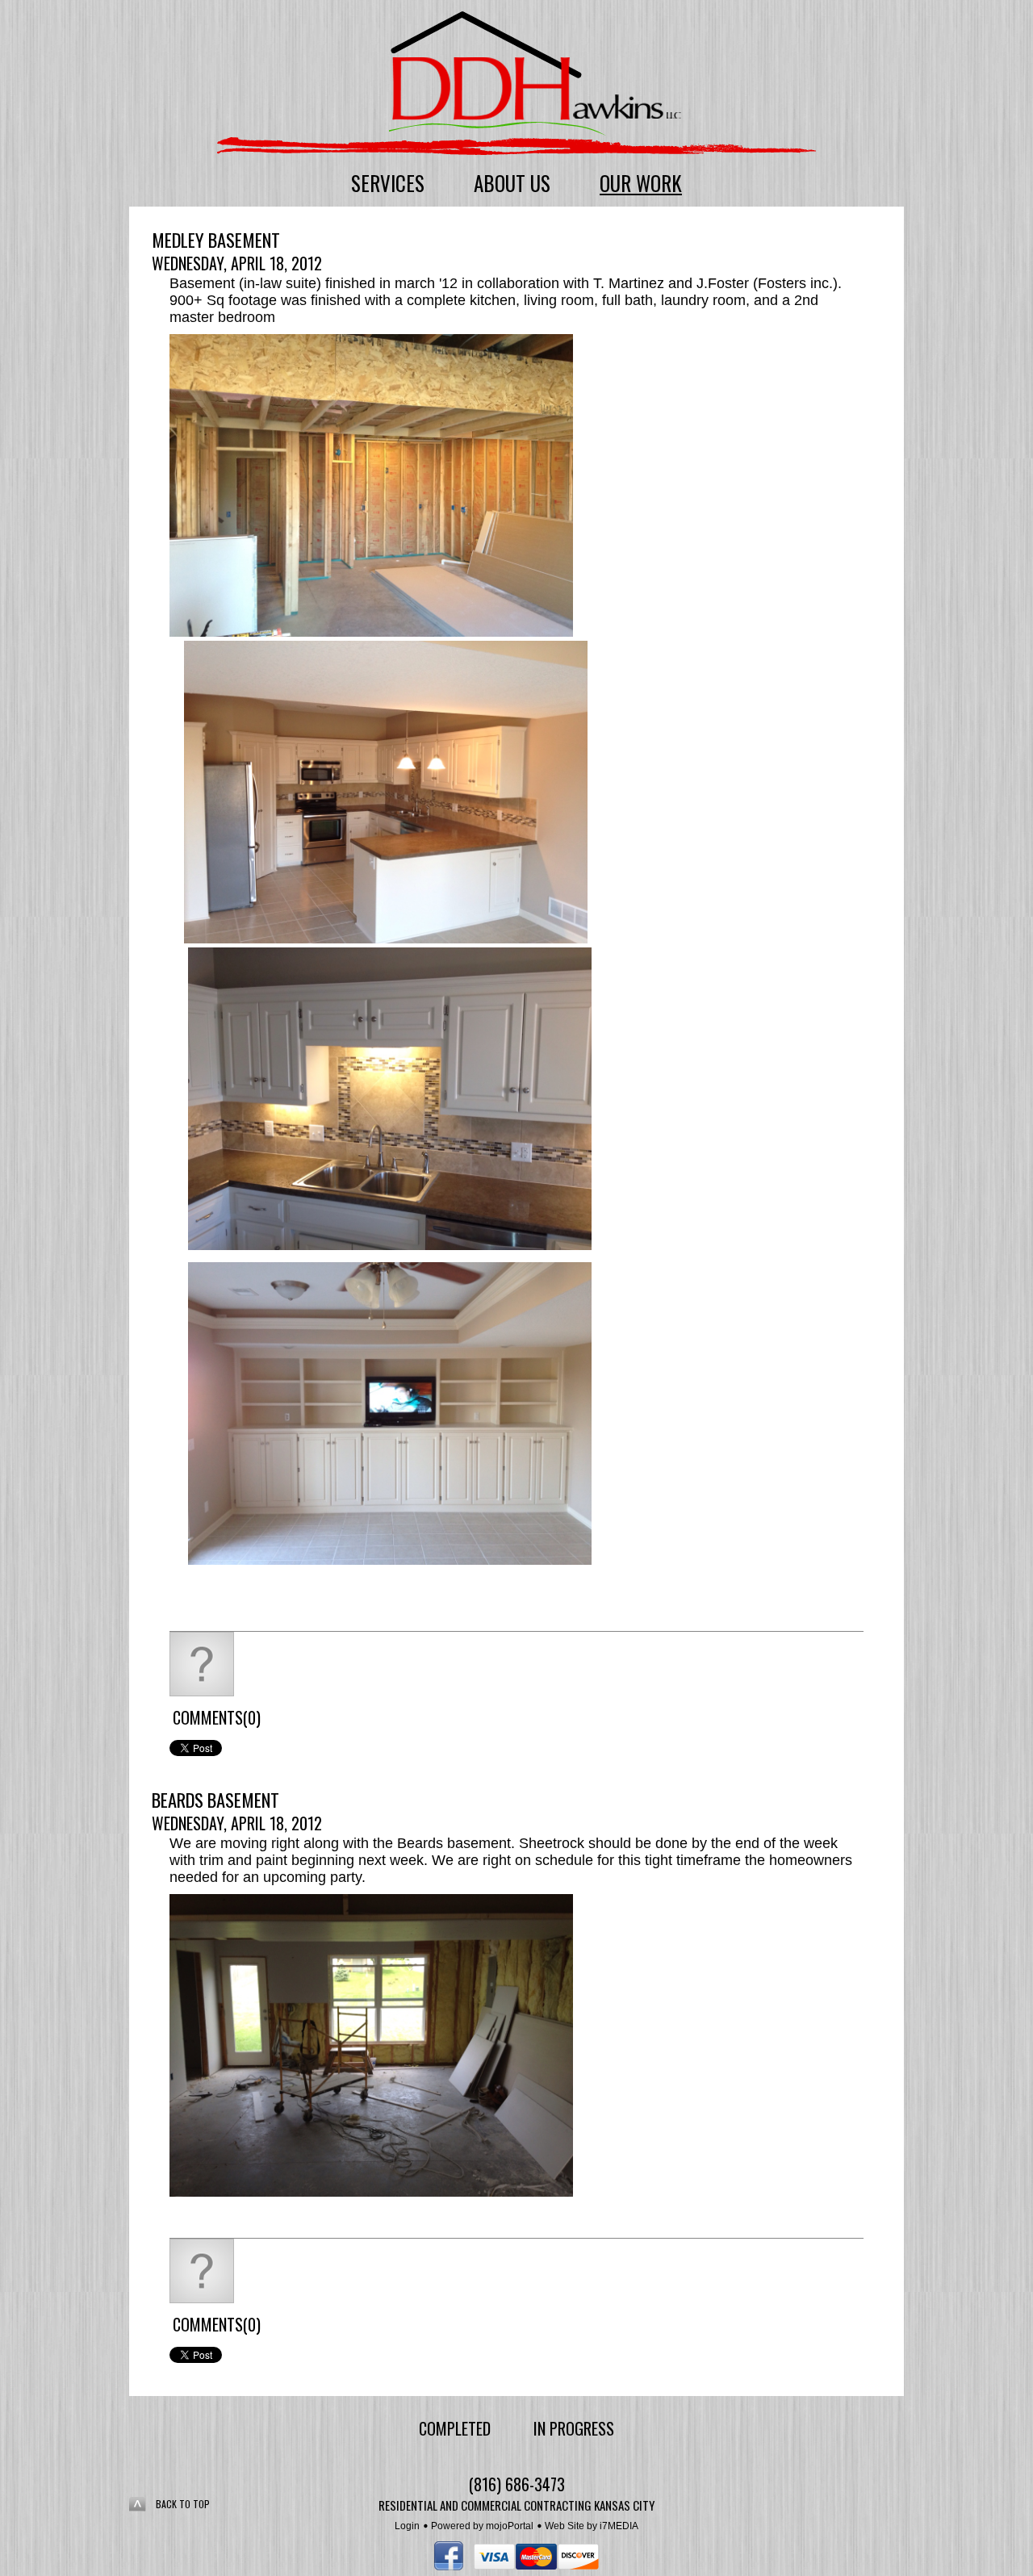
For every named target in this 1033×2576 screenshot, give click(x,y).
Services (388, 183)
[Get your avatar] (202, 1692)
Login (407, 2526)
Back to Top (183, 2504)
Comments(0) (217, 1717)
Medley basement (216, 240)
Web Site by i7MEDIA (592, 2526)
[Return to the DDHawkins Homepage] (535, 76)
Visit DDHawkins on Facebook (449, 2556)
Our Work (641, 183)
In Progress (574, 2428)
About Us (512, 183)
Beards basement (215, 1800)
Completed (455, 2428)
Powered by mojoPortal (482, 2526)
